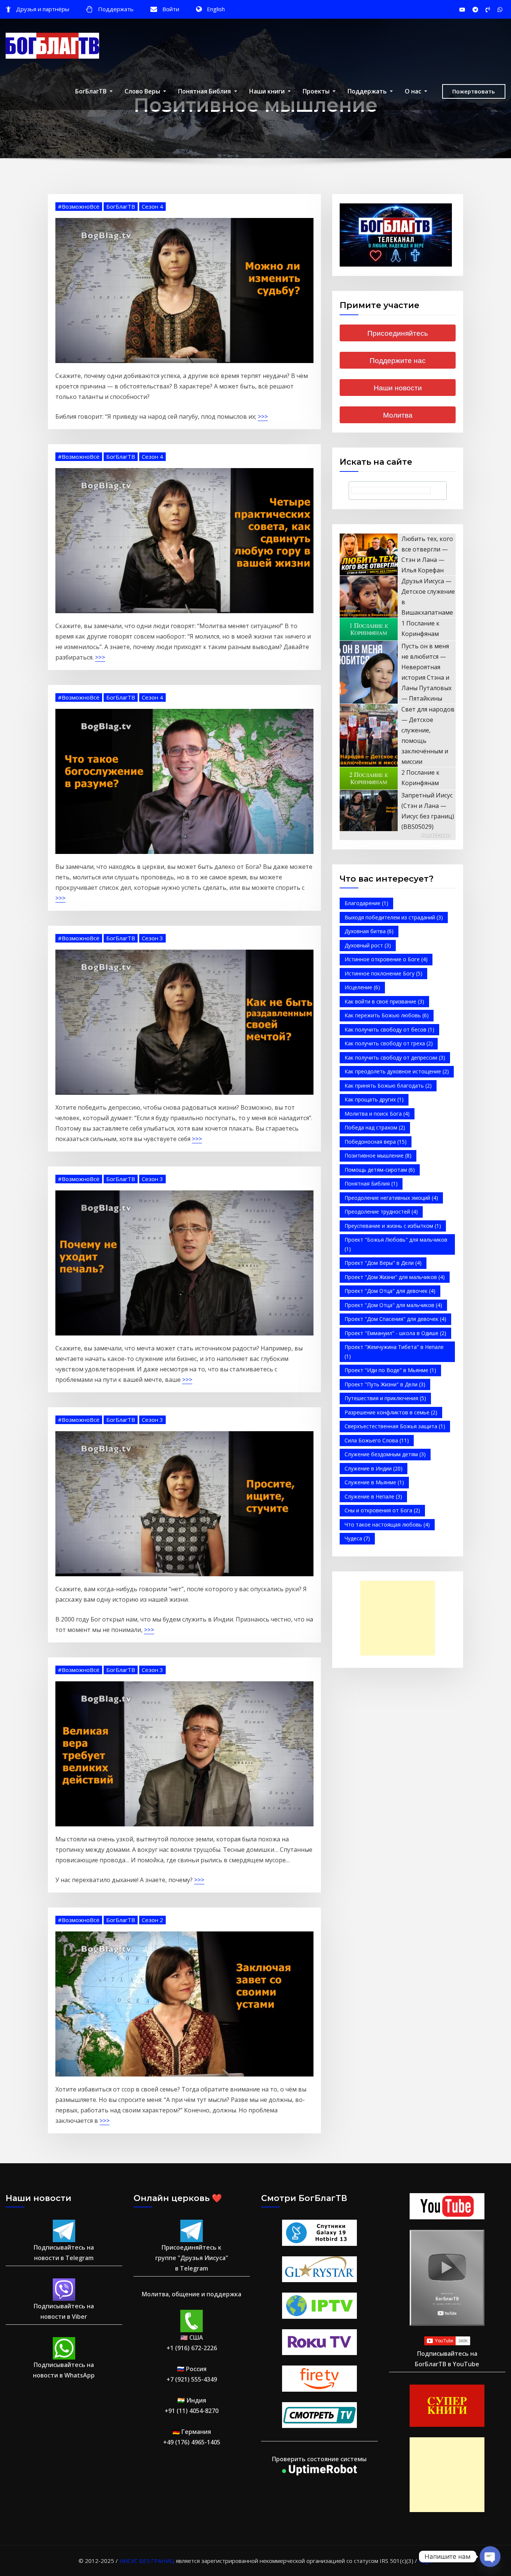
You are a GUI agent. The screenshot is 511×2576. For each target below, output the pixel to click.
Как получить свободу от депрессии (395, 1058)
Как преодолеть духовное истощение (397, 1071)
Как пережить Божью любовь (387, 1015)
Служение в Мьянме (374, 1482)
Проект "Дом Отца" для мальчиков (393, 1305)
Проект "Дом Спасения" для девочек (395, 1319)
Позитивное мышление (378, 1155)
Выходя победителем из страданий (394, 917)
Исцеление (362, 987)
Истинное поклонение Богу (383, 973)
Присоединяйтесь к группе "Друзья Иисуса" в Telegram (192, 2258)
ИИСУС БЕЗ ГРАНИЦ (147, 2561)
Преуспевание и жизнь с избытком (393, 1226)
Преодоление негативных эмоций (391, 1198)
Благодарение (366, 903)
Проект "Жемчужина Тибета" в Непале (394, 1352)
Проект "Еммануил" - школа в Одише (395, 1333)
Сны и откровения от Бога (382, 1510)
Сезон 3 (152, 938)
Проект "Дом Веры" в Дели (383, 1263)
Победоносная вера (376, 1142)
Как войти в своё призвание (384, 1001)
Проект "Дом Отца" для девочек (390, 1291)
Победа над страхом (375, 1127)
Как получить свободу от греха (389, 1043)
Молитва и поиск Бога (377, 1114)
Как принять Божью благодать (388, 1086)
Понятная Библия (205, 91)
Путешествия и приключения (385, 1398)
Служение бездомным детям (385, 1454)
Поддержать (116, 9)
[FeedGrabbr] (398, 836)
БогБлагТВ (92, 91)
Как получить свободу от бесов (389, 1029)
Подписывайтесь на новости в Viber (64, 2311)
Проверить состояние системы (319, 2459)
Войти (171, 9)
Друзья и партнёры (43, 9)
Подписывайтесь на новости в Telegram (64, 2253)
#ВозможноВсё (79, 206)
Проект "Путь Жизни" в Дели (385, 1384)
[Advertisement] (400, 1618)
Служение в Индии (374, 1468)
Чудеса (357, 1538)
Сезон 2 (152, 1920)
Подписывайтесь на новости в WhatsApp (64, 2370)
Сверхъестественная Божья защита (395, 1426)
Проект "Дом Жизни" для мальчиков (395, 1277)
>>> (263, 416)
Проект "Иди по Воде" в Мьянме (390, 1370)
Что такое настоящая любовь (387, 1524)
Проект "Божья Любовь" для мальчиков (396, 1244)
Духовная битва (369, 931)
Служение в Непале (373, 1496)
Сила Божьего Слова (377, 1440)
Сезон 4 (152, 206)
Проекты (317, 91)
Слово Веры (143, 91)
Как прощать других (374, 1099)
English (216, 9)
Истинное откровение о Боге (386, 959)
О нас (414, 91)
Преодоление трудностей (381, 1212)
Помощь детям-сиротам (380, 1170)
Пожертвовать (474, 91)
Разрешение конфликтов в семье (391, 1412)
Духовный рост (368, 945)
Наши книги (268, 91)
